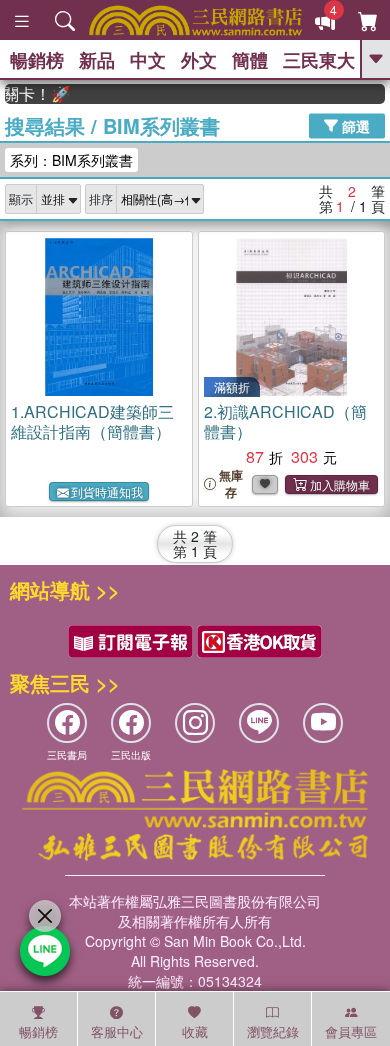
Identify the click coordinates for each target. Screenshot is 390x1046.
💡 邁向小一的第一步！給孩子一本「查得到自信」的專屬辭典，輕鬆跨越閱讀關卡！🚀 (33, 94)
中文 (148, 60)
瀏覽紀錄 (273, 1031)
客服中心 (117, 1031)
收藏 (195, 1031)
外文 (199, 60)
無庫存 (231, 484)
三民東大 (319, 60)
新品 (97, 60)
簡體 (250, 60)
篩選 (354, 125)
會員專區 (351, 1031)
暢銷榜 (37, 60)
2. (285, 421)
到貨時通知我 (107, 491)
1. (92, 421)
